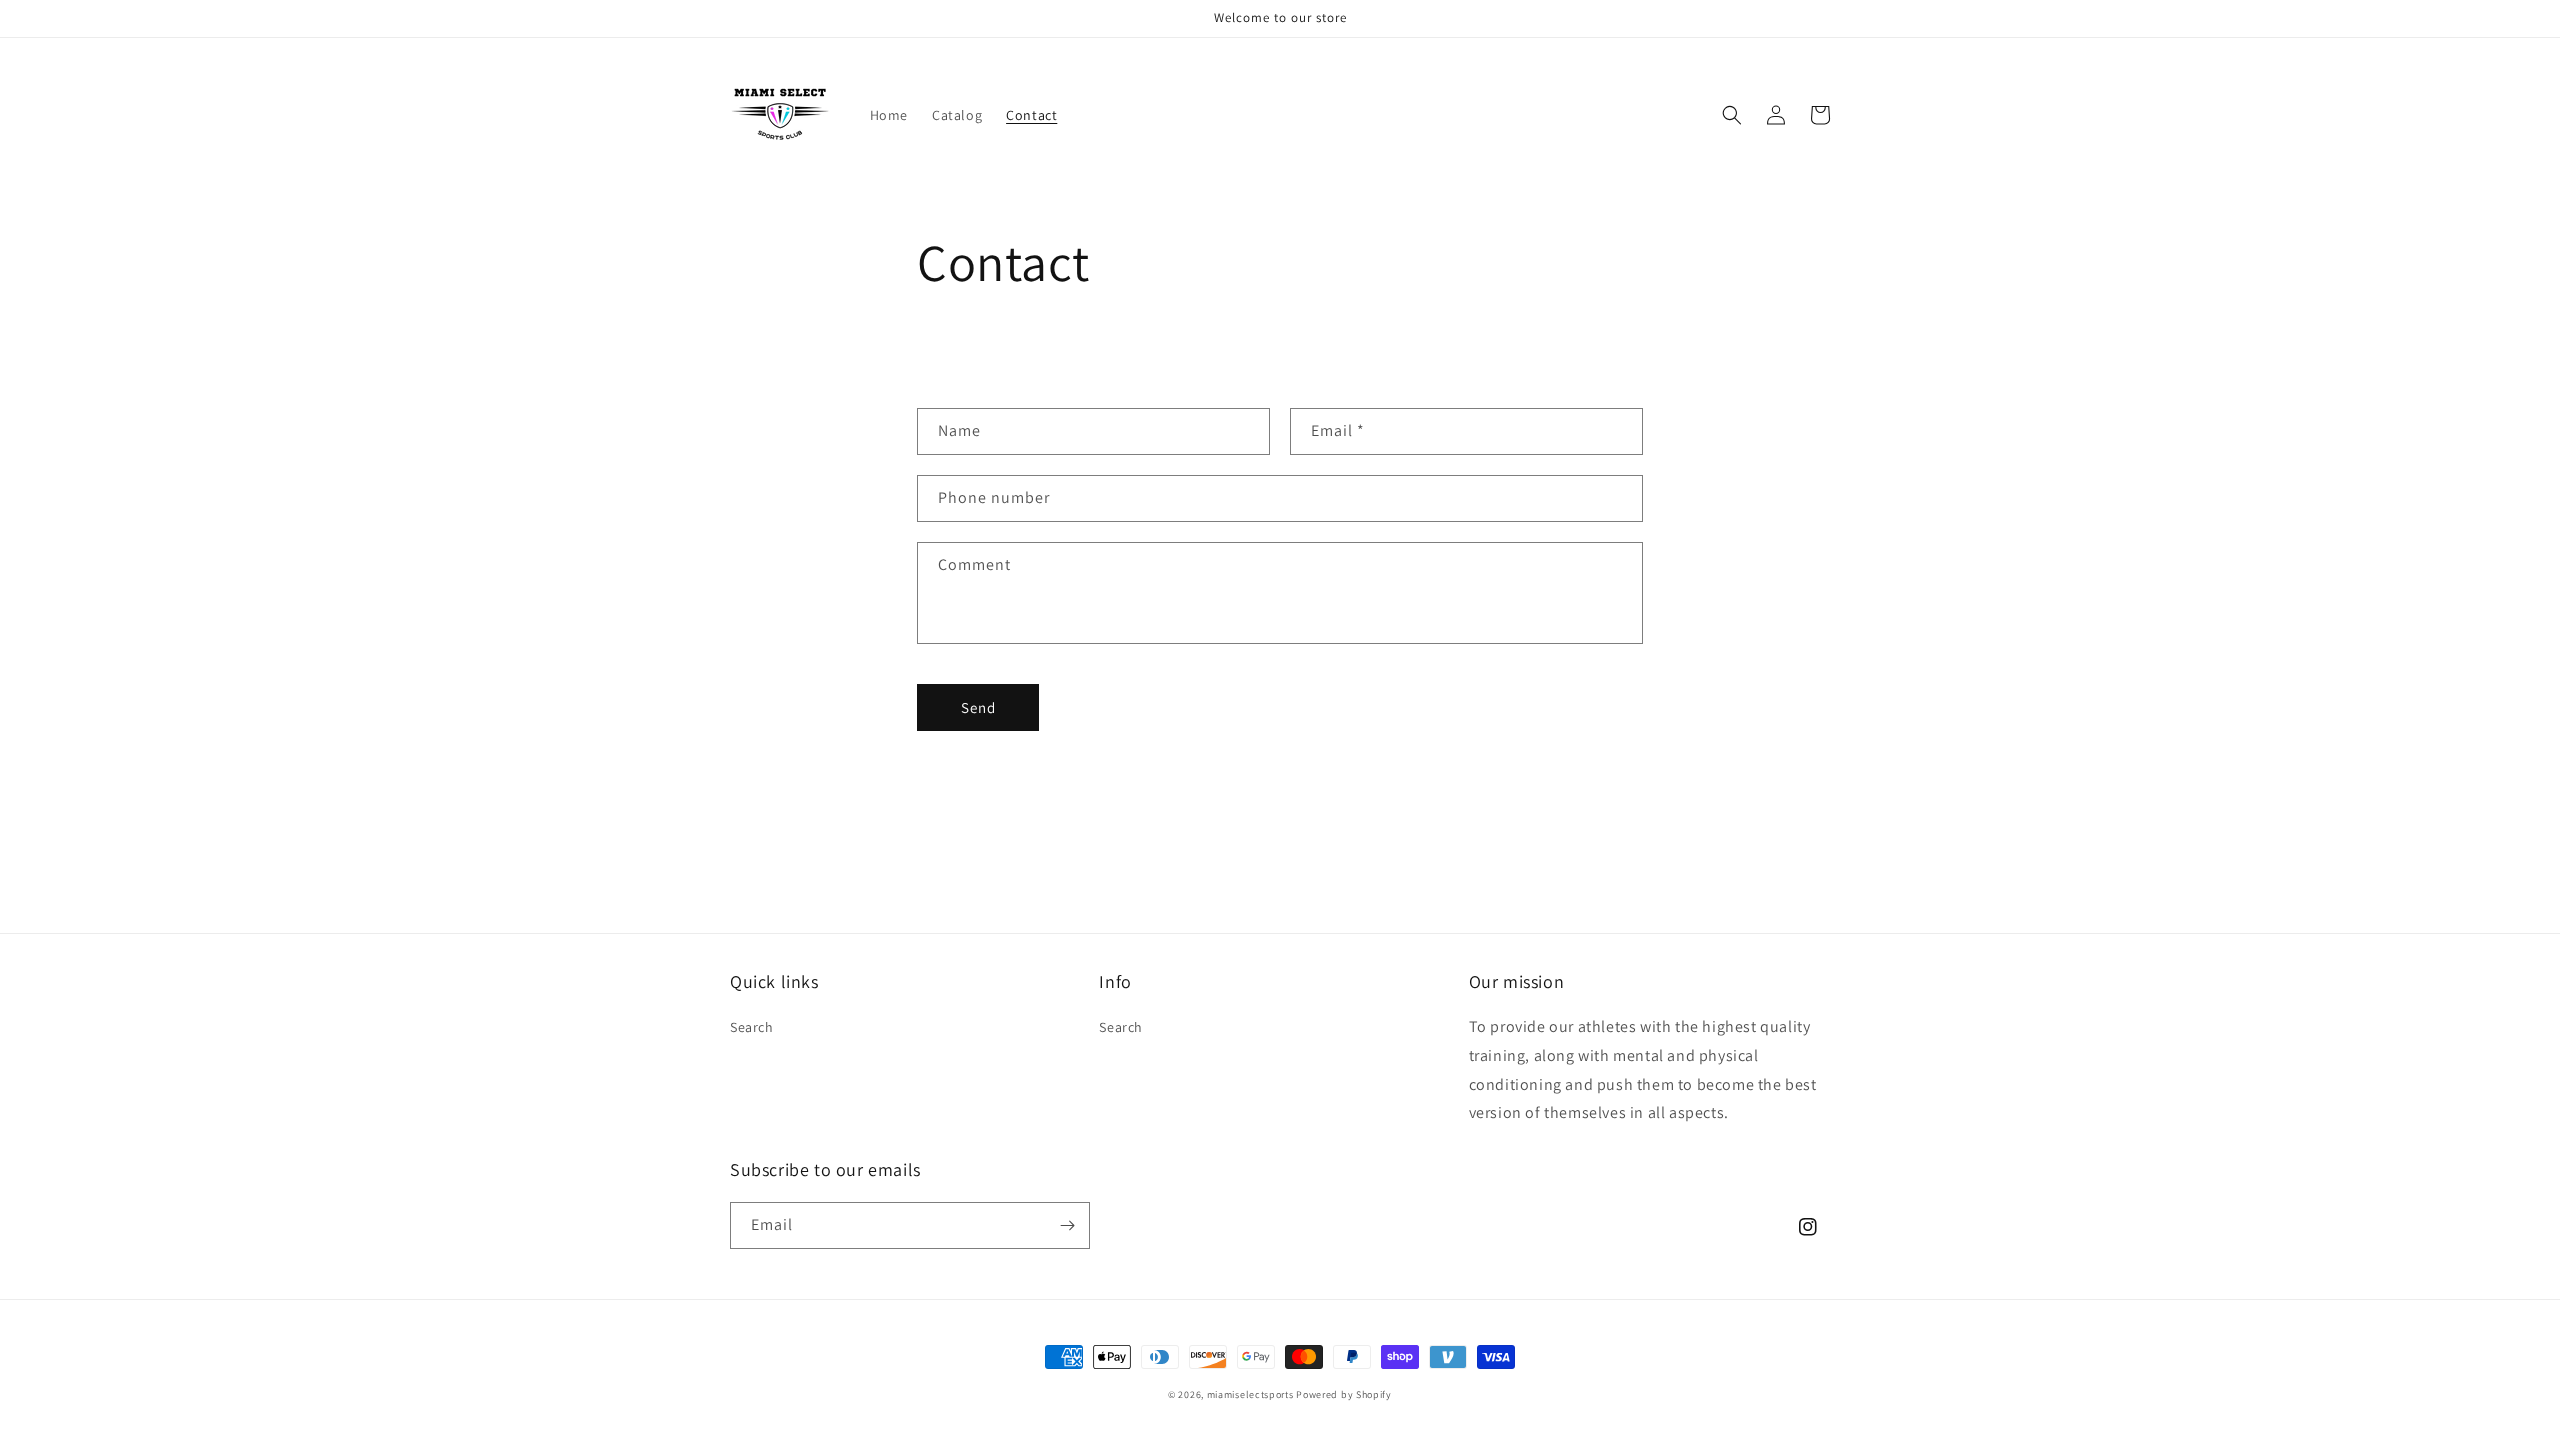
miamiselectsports (1250, 1394)
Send (978, 707)
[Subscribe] (1067, 1225)
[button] (1732, 115)
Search (752, 1027)
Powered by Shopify (1344, 1394)
